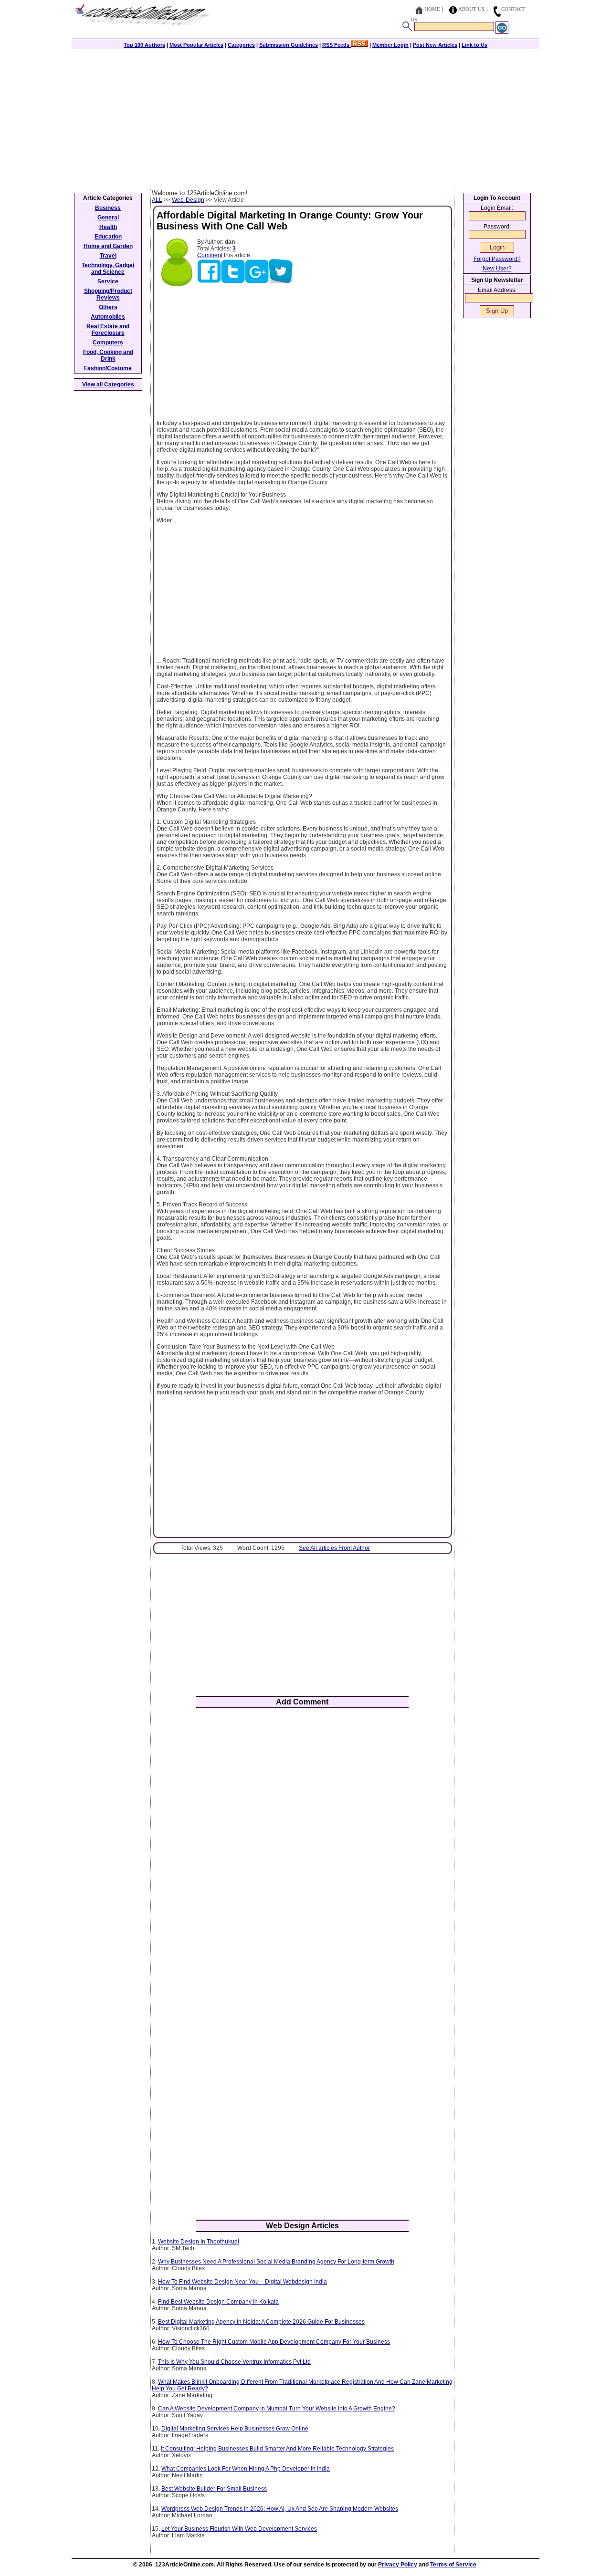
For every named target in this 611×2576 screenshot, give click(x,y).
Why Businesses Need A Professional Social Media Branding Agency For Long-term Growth (276, 2262)
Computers (108, 343)
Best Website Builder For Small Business (214, 2489)
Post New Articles (435, 45)
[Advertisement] (305, 118)
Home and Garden (108, 246)
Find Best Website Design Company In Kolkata (218, 2302)
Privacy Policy (398, 2565)
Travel (108, 256)
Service (108, 281)
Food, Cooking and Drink (108, 355)
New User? (497, 269)
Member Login (390, 45)
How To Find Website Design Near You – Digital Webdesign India (242, 2282)
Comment (210, 255)
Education (108, 237)
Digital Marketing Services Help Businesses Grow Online (235, 2429)
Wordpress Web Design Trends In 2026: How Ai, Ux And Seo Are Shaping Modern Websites (280, 2509)
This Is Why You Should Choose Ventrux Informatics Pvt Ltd (234, 2362)
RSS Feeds (337, 45)
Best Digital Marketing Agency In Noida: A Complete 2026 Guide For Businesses (261, 2322)
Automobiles (108, 317)
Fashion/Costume (108, 368)
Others (108, 307)
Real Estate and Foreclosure (108, 330)
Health (108, 227)
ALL (157, 200)
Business (108, 208)
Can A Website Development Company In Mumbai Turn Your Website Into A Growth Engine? (277, 2409)
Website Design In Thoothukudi (199, 2242)
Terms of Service (453, 2565)
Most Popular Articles (196, 45)
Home (432, 9)
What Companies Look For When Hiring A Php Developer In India (246, 2469)
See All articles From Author (334, 1548)
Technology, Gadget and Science (108, 269)
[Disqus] (302, 1840)
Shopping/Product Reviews (108, 294)
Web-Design (188, 200)
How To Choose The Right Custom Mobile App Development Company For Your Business (274, 2342)
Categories (241, 45)
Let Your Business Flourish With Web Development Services (239, 2529)
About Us (471, 9)
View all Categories (108, 384)
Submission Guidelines (289, 45)
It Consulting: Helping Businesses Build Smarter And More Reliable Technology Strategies (277, 2449)
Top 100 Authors (144, 45)
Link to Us (474, 45)
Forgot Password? (497, 259)
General (108, 218)
